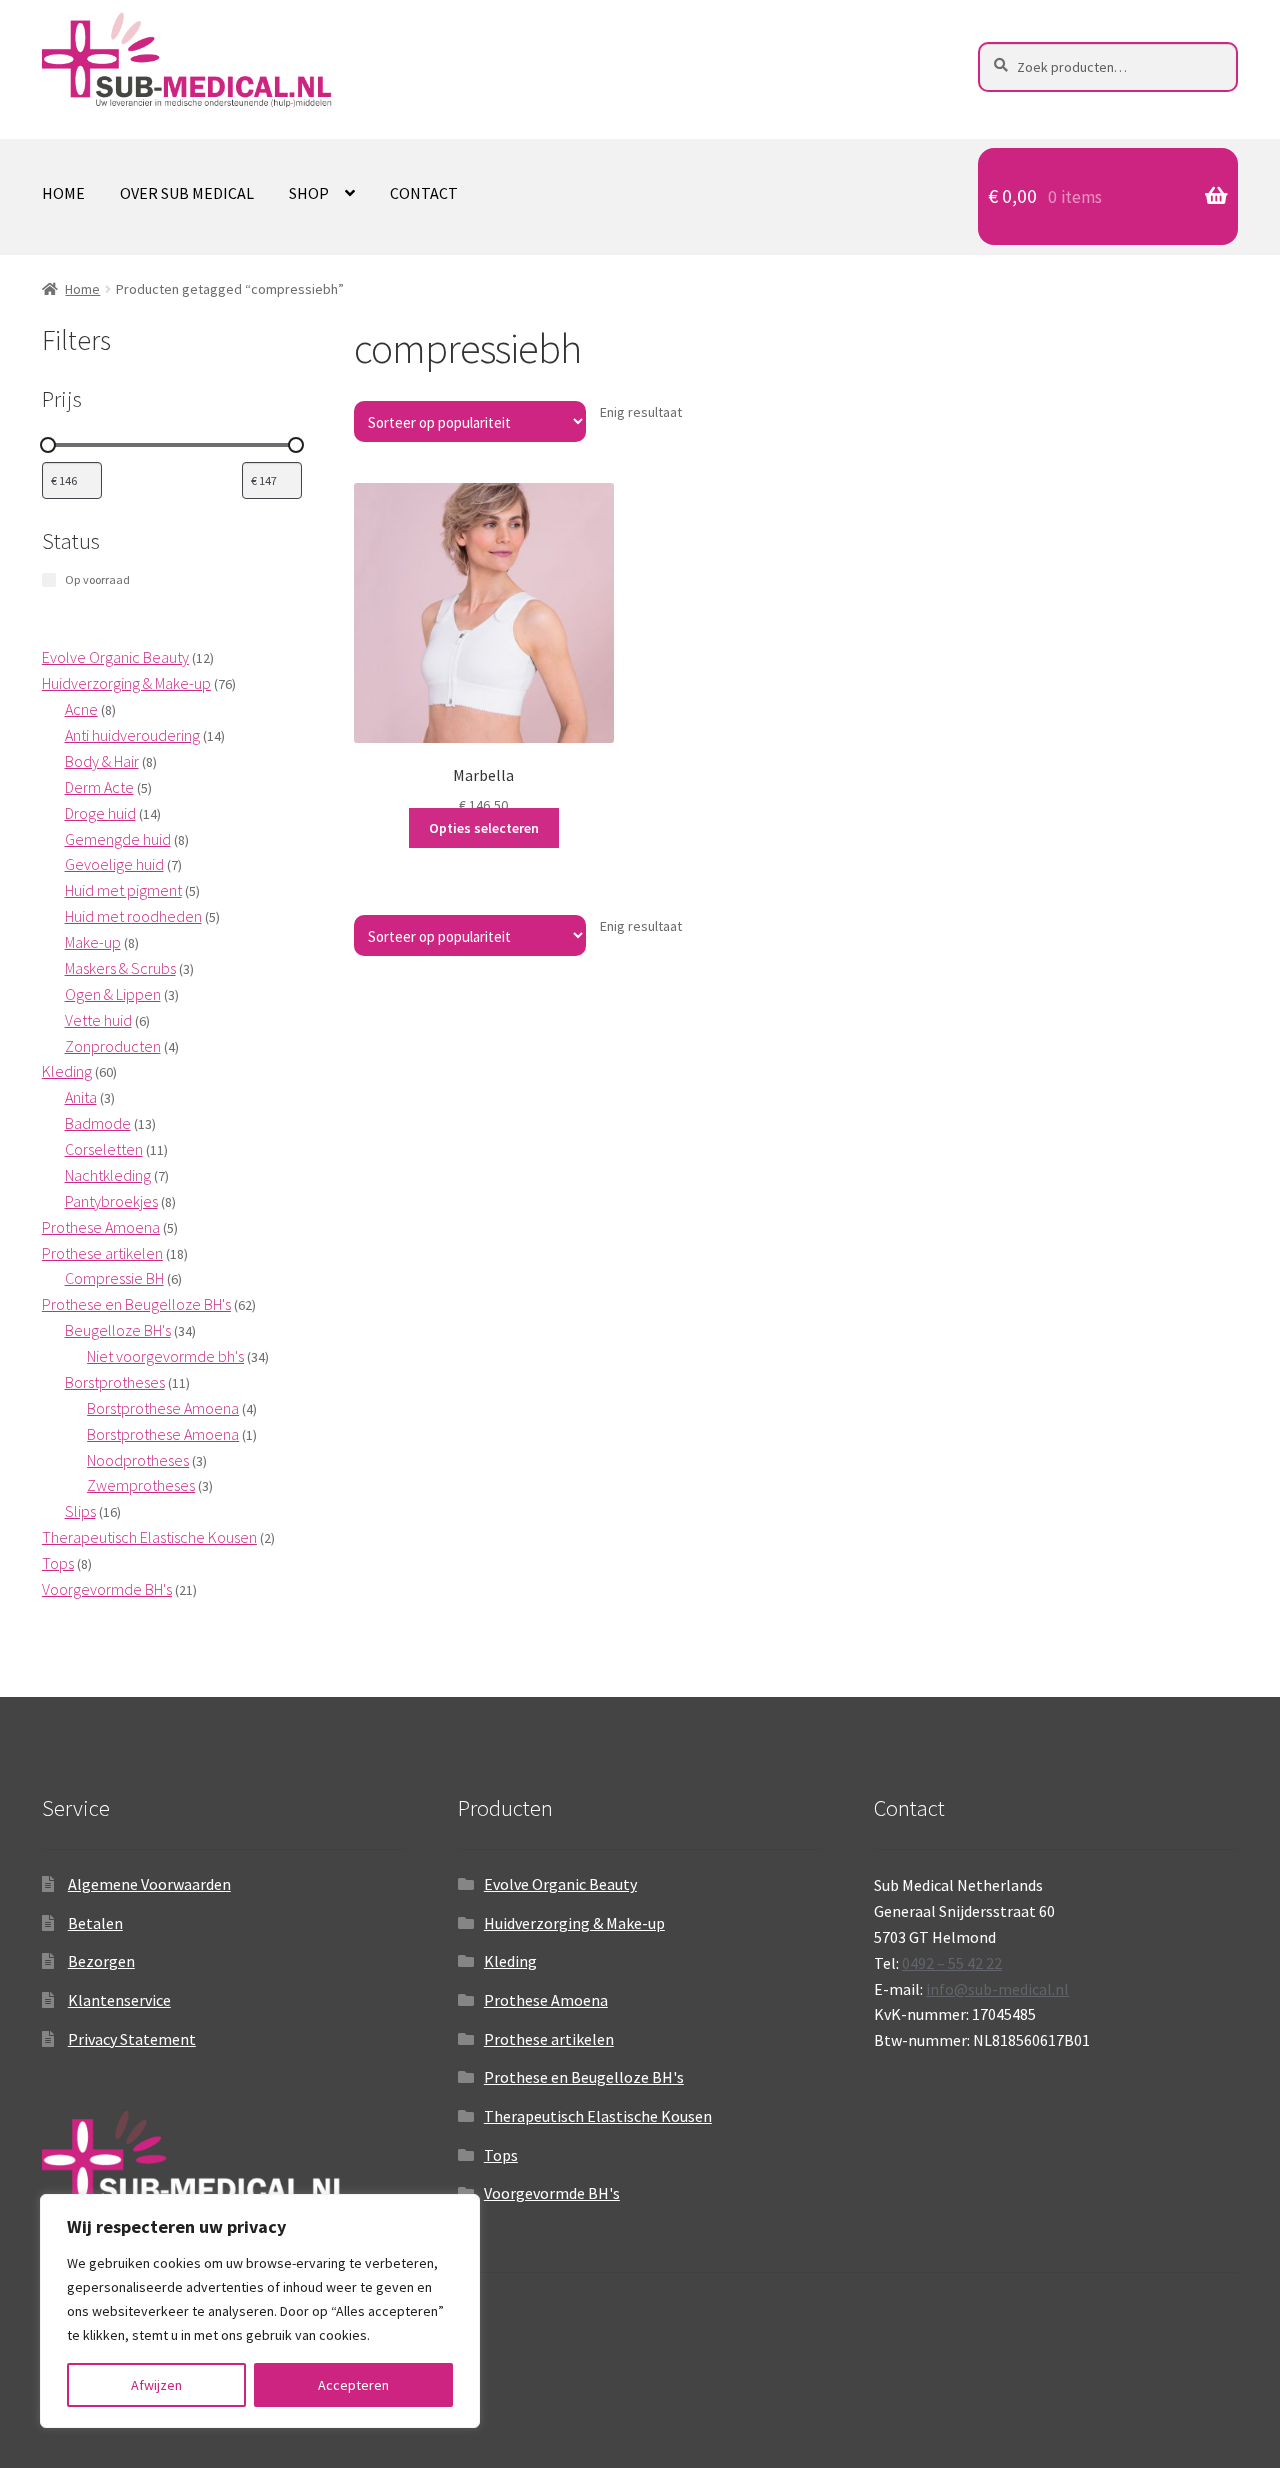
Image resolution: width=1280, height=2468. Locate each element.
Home (63, 193)
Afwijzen (156, 2385)
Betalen (95, 1923)
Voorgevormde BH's (552, 2193)
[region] (260, 2311)
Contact (424, 193)
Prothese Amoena (546, 2000)
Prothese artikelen (549, 2039)
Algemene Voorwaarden (149, 1884)
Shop (309, 193)
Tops (501, 2155)
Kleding (510, 1961)
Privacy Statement (132, 2039)
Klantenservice (119, 2000)
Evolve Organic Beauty (560, 1884)
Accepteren (353, 2385)
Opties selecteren (484, 828)
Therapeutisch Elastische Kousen (598, 2116)
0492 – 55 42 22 (952, 1963)
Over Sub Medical (187, 193)
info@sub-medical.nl (997, 1989)
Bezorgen (101, 1961)
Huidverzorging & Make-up (574, 1923)
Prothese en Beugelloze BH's (584, 2077)
